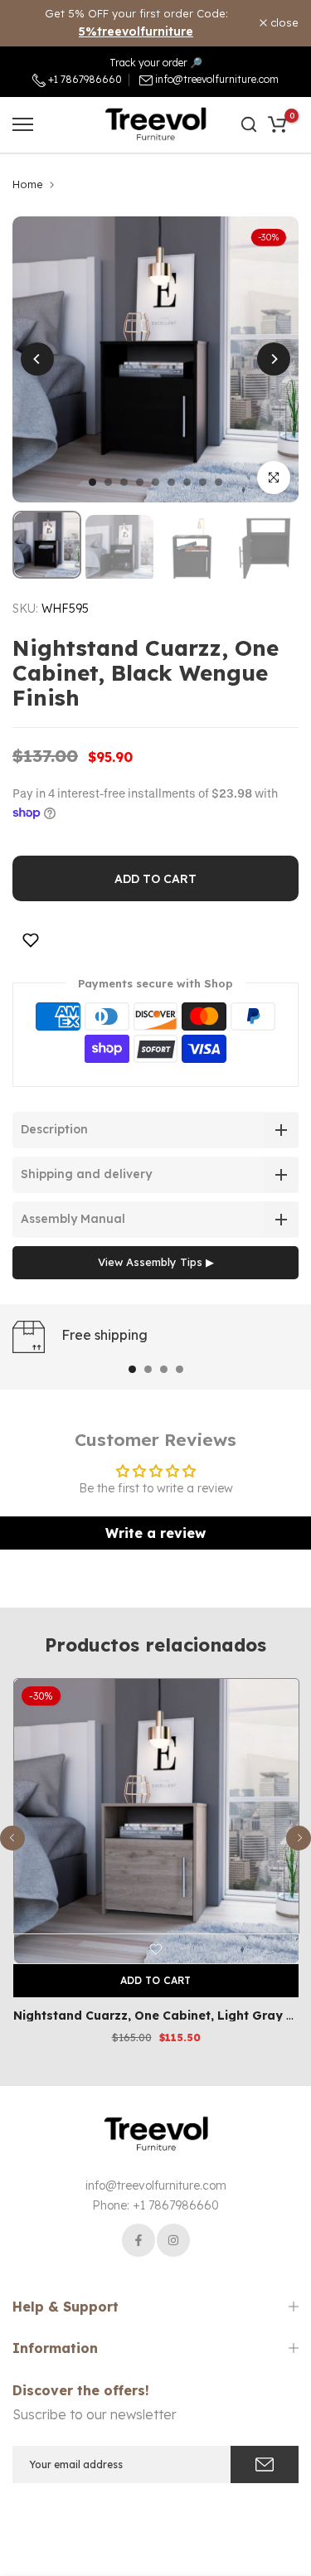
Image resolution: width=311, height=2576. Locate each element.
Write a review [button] (155, 1533)
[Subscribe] (265, 2464)
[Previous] (37, 359)
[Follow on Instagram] (173, 2240)
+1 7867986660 (84, 79)
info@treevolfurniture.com (217, 79)
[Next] (274, 359)
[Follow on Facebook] (138, 2240)
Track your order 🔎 (156, 63)
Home (28, 184)
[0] (277, 124)
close (283, 23)
